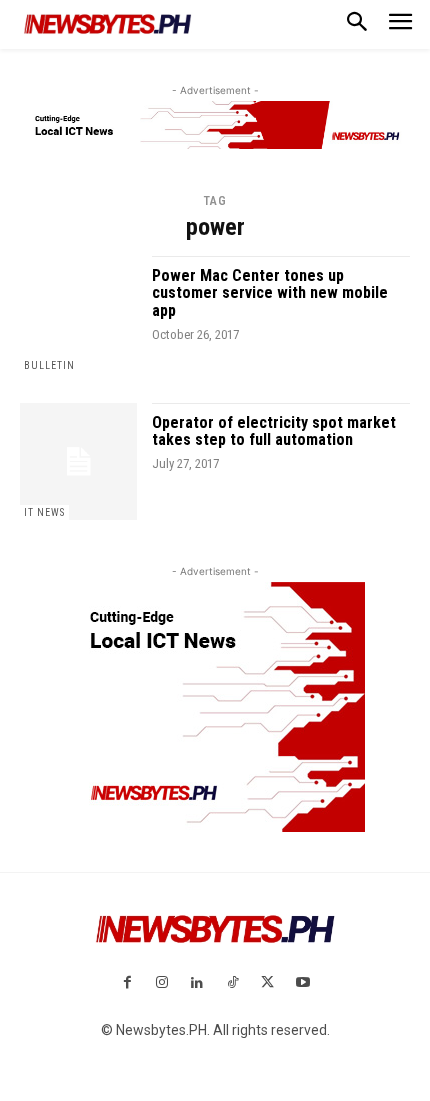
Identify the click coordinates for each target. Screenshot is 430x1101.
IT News (44, 512)
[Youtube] (302, 983)
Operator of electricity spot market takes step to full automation (274, 431)
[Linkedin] (197, 983)
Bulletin (49, 365)
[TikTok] (232, 983)
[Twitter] (267, 983)
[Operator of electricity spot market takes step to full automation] (78, 461)
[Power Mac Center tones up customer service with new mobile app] (78, 314)
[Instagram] (162, 983)
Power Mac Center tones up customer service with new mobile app (270, 293)
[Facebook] (126, 983)
